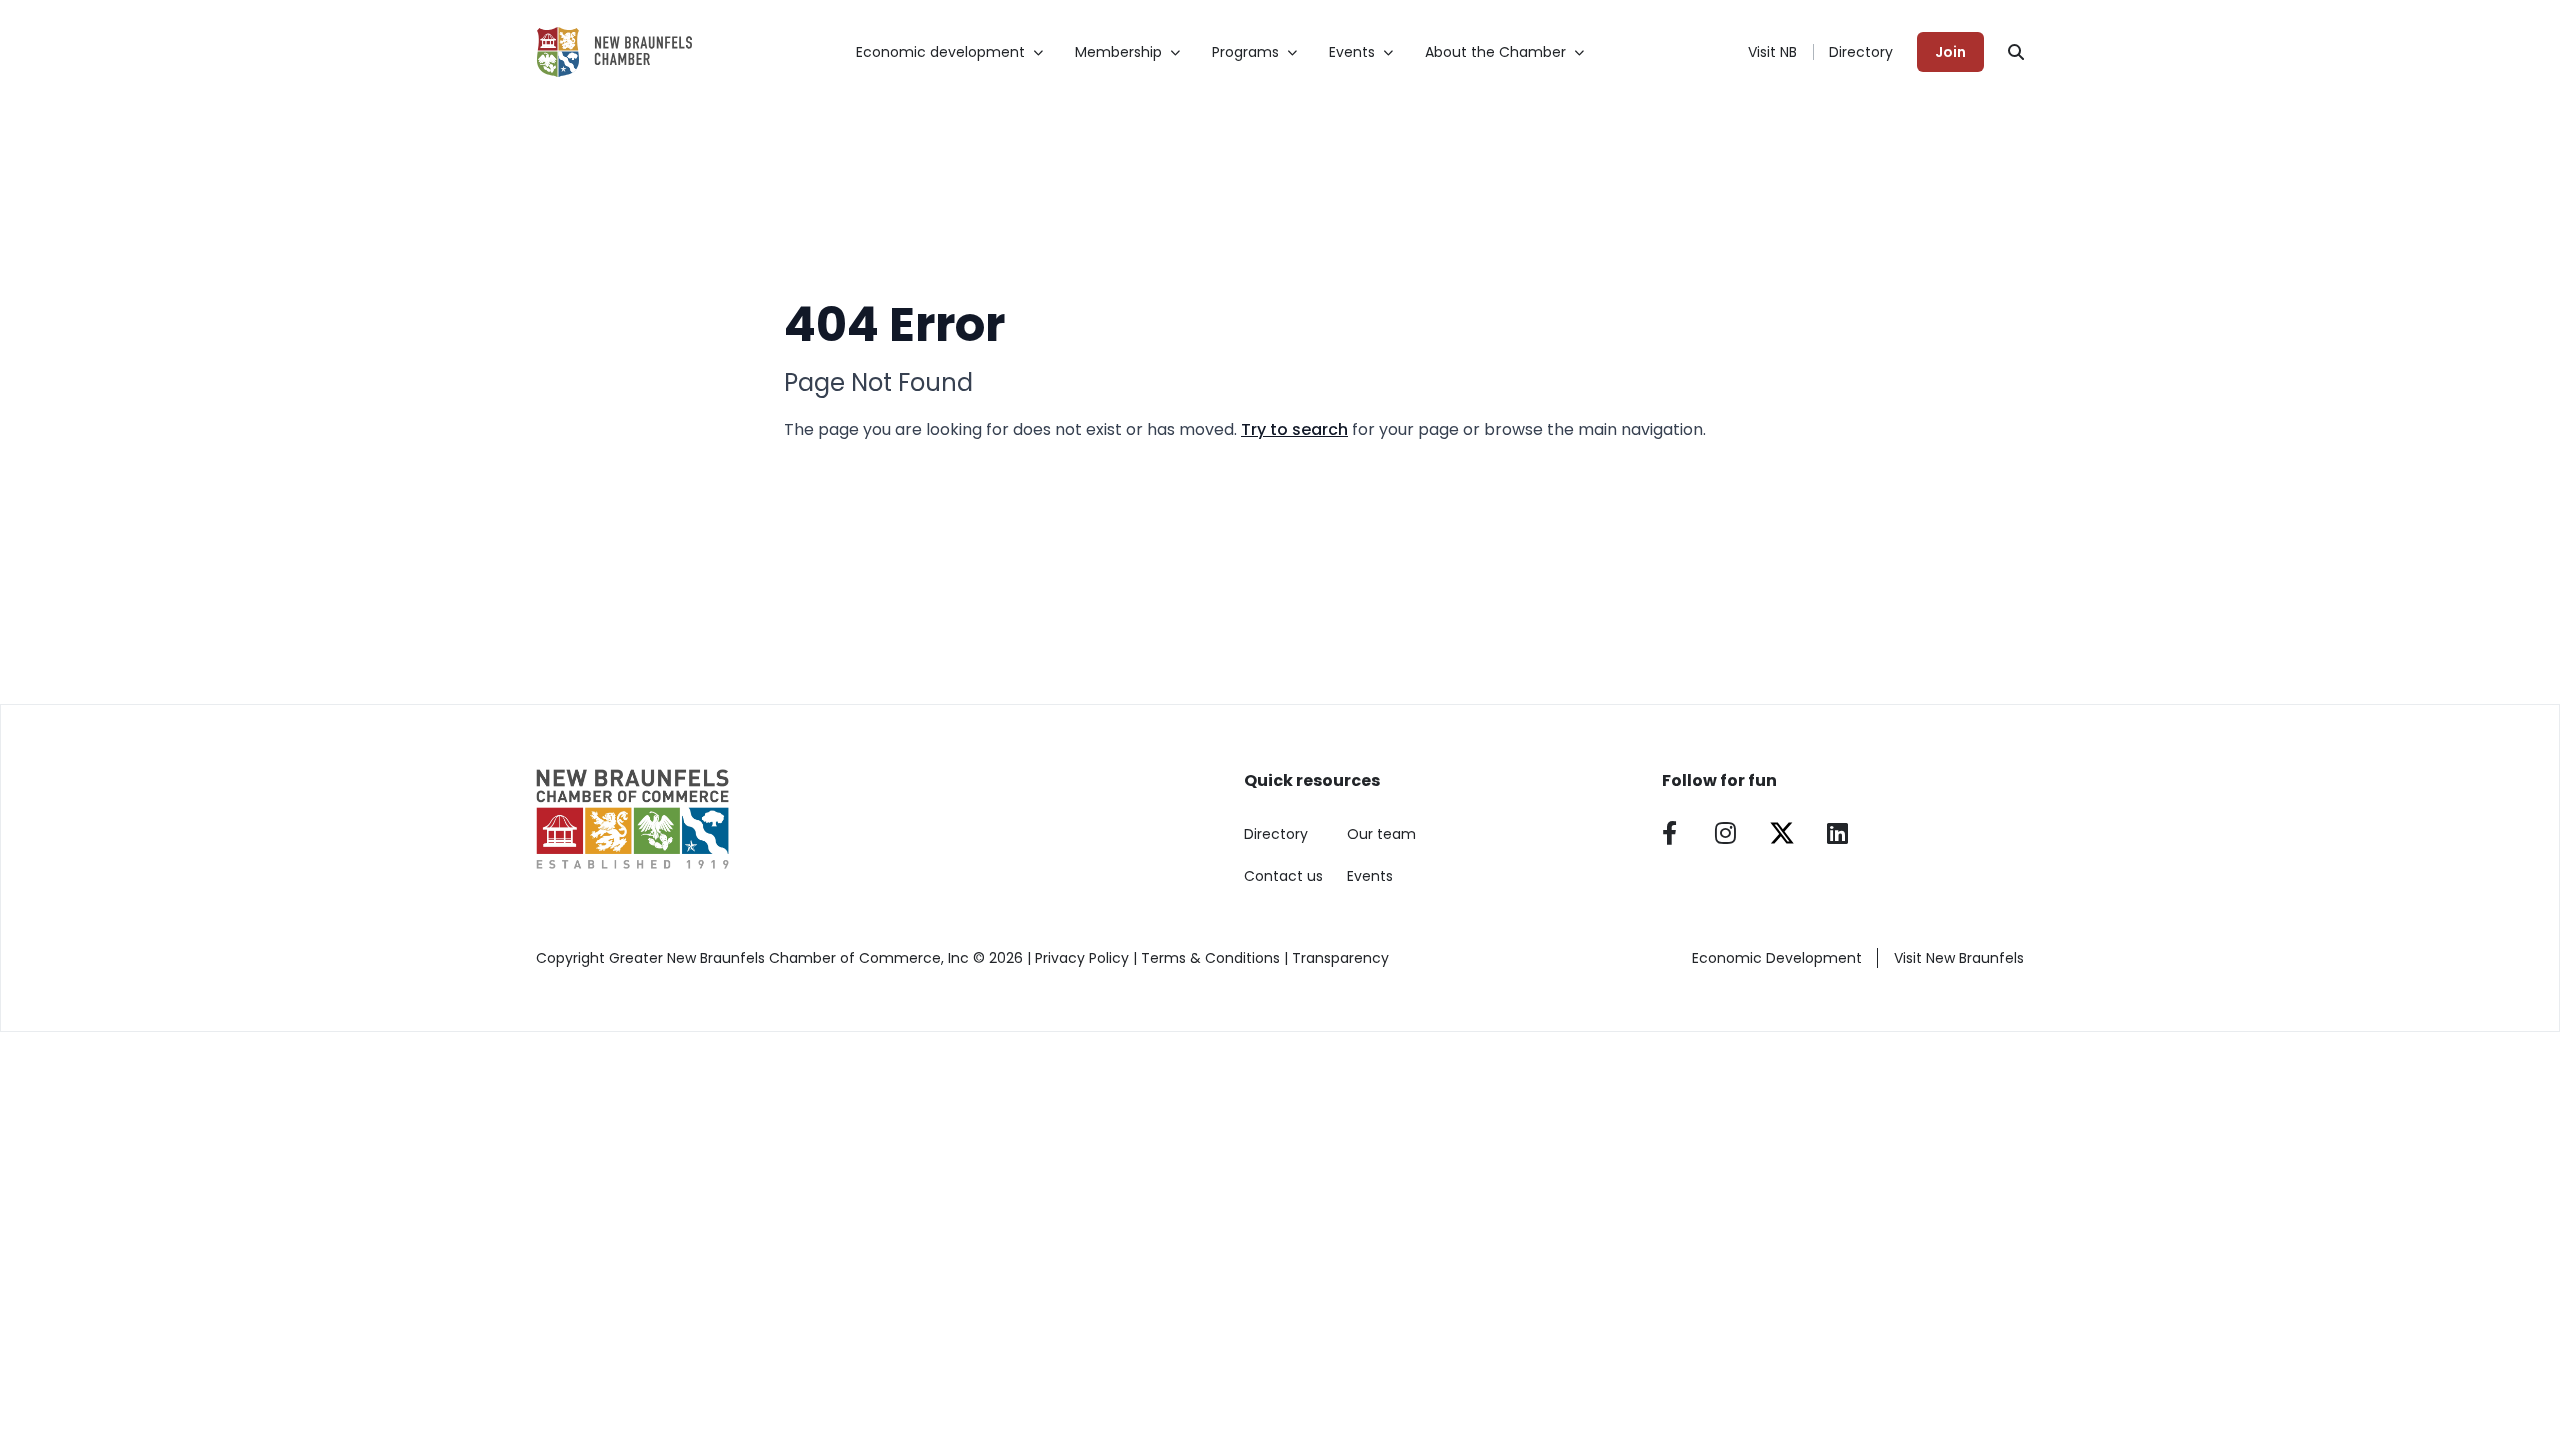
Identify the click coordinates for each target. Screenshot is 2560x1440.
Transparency (1340, 958)
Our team (1381, 834)
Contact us (1283, 876)
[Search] (2016, 52)
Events (1370, 876)
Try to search (1294, 429)
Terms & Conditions (1210, 958)
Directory (1861, 52)
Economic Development (1777, 958)
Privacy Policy (1082, 958)
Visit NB (1772, 52)
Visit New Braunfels (1959, 958)
